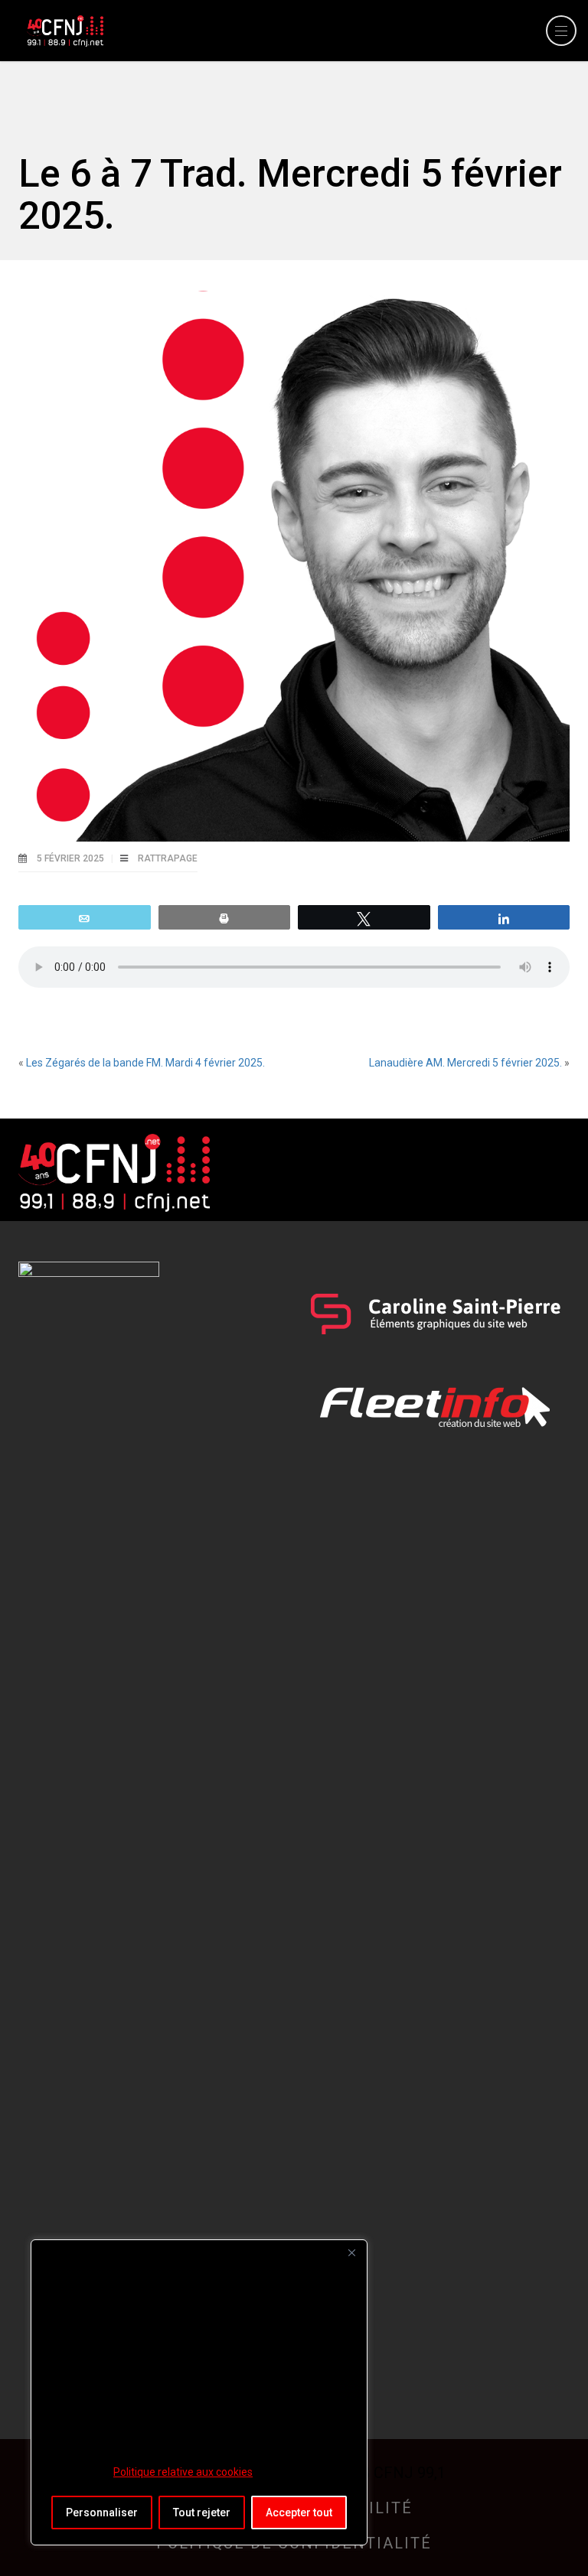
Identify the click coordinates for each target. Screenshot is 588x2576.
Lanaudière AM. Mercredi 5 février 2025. (465, 1063)
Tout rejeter (202, 2512)
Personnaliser (102, 2512)
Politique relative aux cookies (183, 2472)
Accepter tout (299, 2512)
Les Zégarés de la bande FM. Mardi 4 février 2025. (145, 1063)
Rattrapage (168, 858)
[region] (199, 2392)
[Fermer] (351, 2252)
